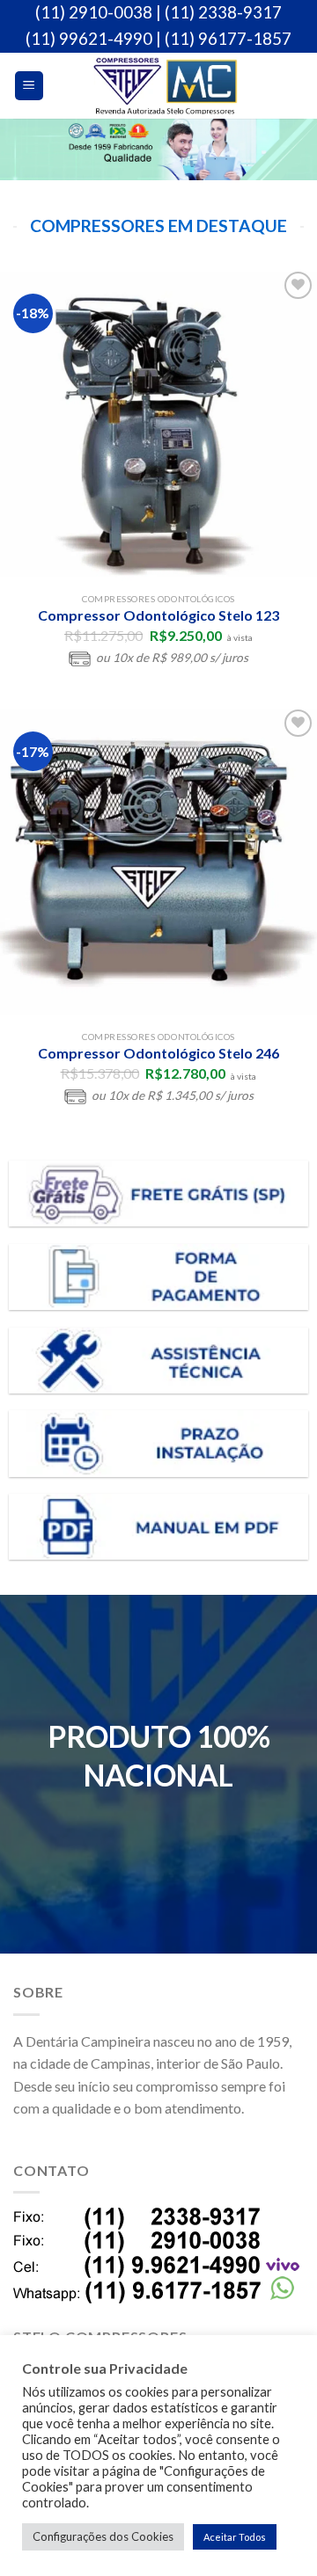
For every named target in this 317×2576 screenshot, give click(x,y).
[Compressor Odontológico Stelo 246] (158, 863)
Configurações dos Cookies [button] (103, 2536)
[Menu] (29, 86)
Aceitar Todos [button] (235, 2537)
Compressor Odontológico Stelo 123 (158, 615)
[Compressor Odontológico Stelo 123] (158, 426)
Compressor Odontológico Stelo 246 (158, 1053)
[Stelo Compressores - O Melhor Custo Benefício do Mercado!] (166, 86)
